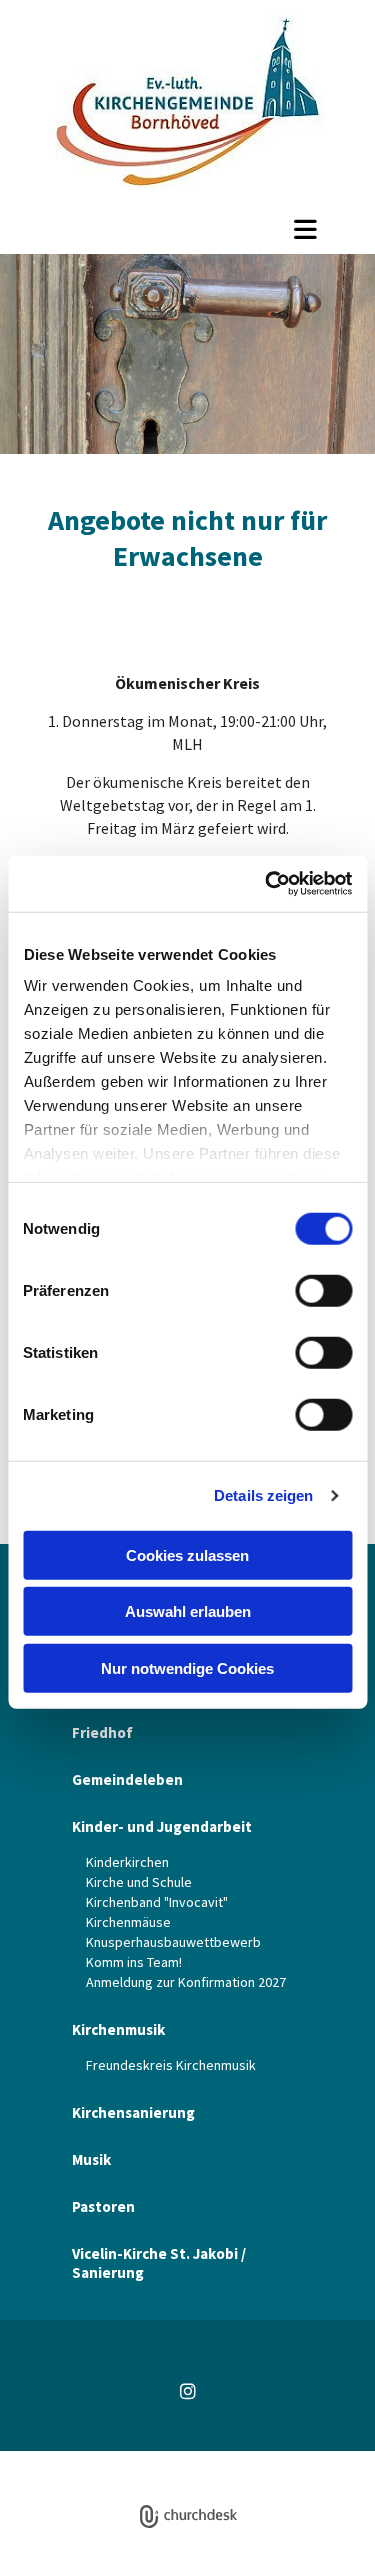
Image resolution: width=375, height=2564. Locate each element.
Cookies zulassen (187, 1554)
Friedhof (102, 1732)
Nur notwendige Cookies (187, 1667)
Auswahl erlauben (188, 1611)
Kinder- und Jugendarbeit (162, 1826)
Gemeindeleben (127, 1779)
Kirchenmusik (118, 2029)
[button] (187, 229)
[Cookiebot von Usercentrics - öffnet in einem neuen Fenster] (267, 884)
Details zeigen (263, 1495)
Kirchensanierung (133, 2112)
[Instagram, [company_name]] (187, 2390)
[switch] (323, 1290)
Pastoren (103, 2206)
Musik (91, 2159)
